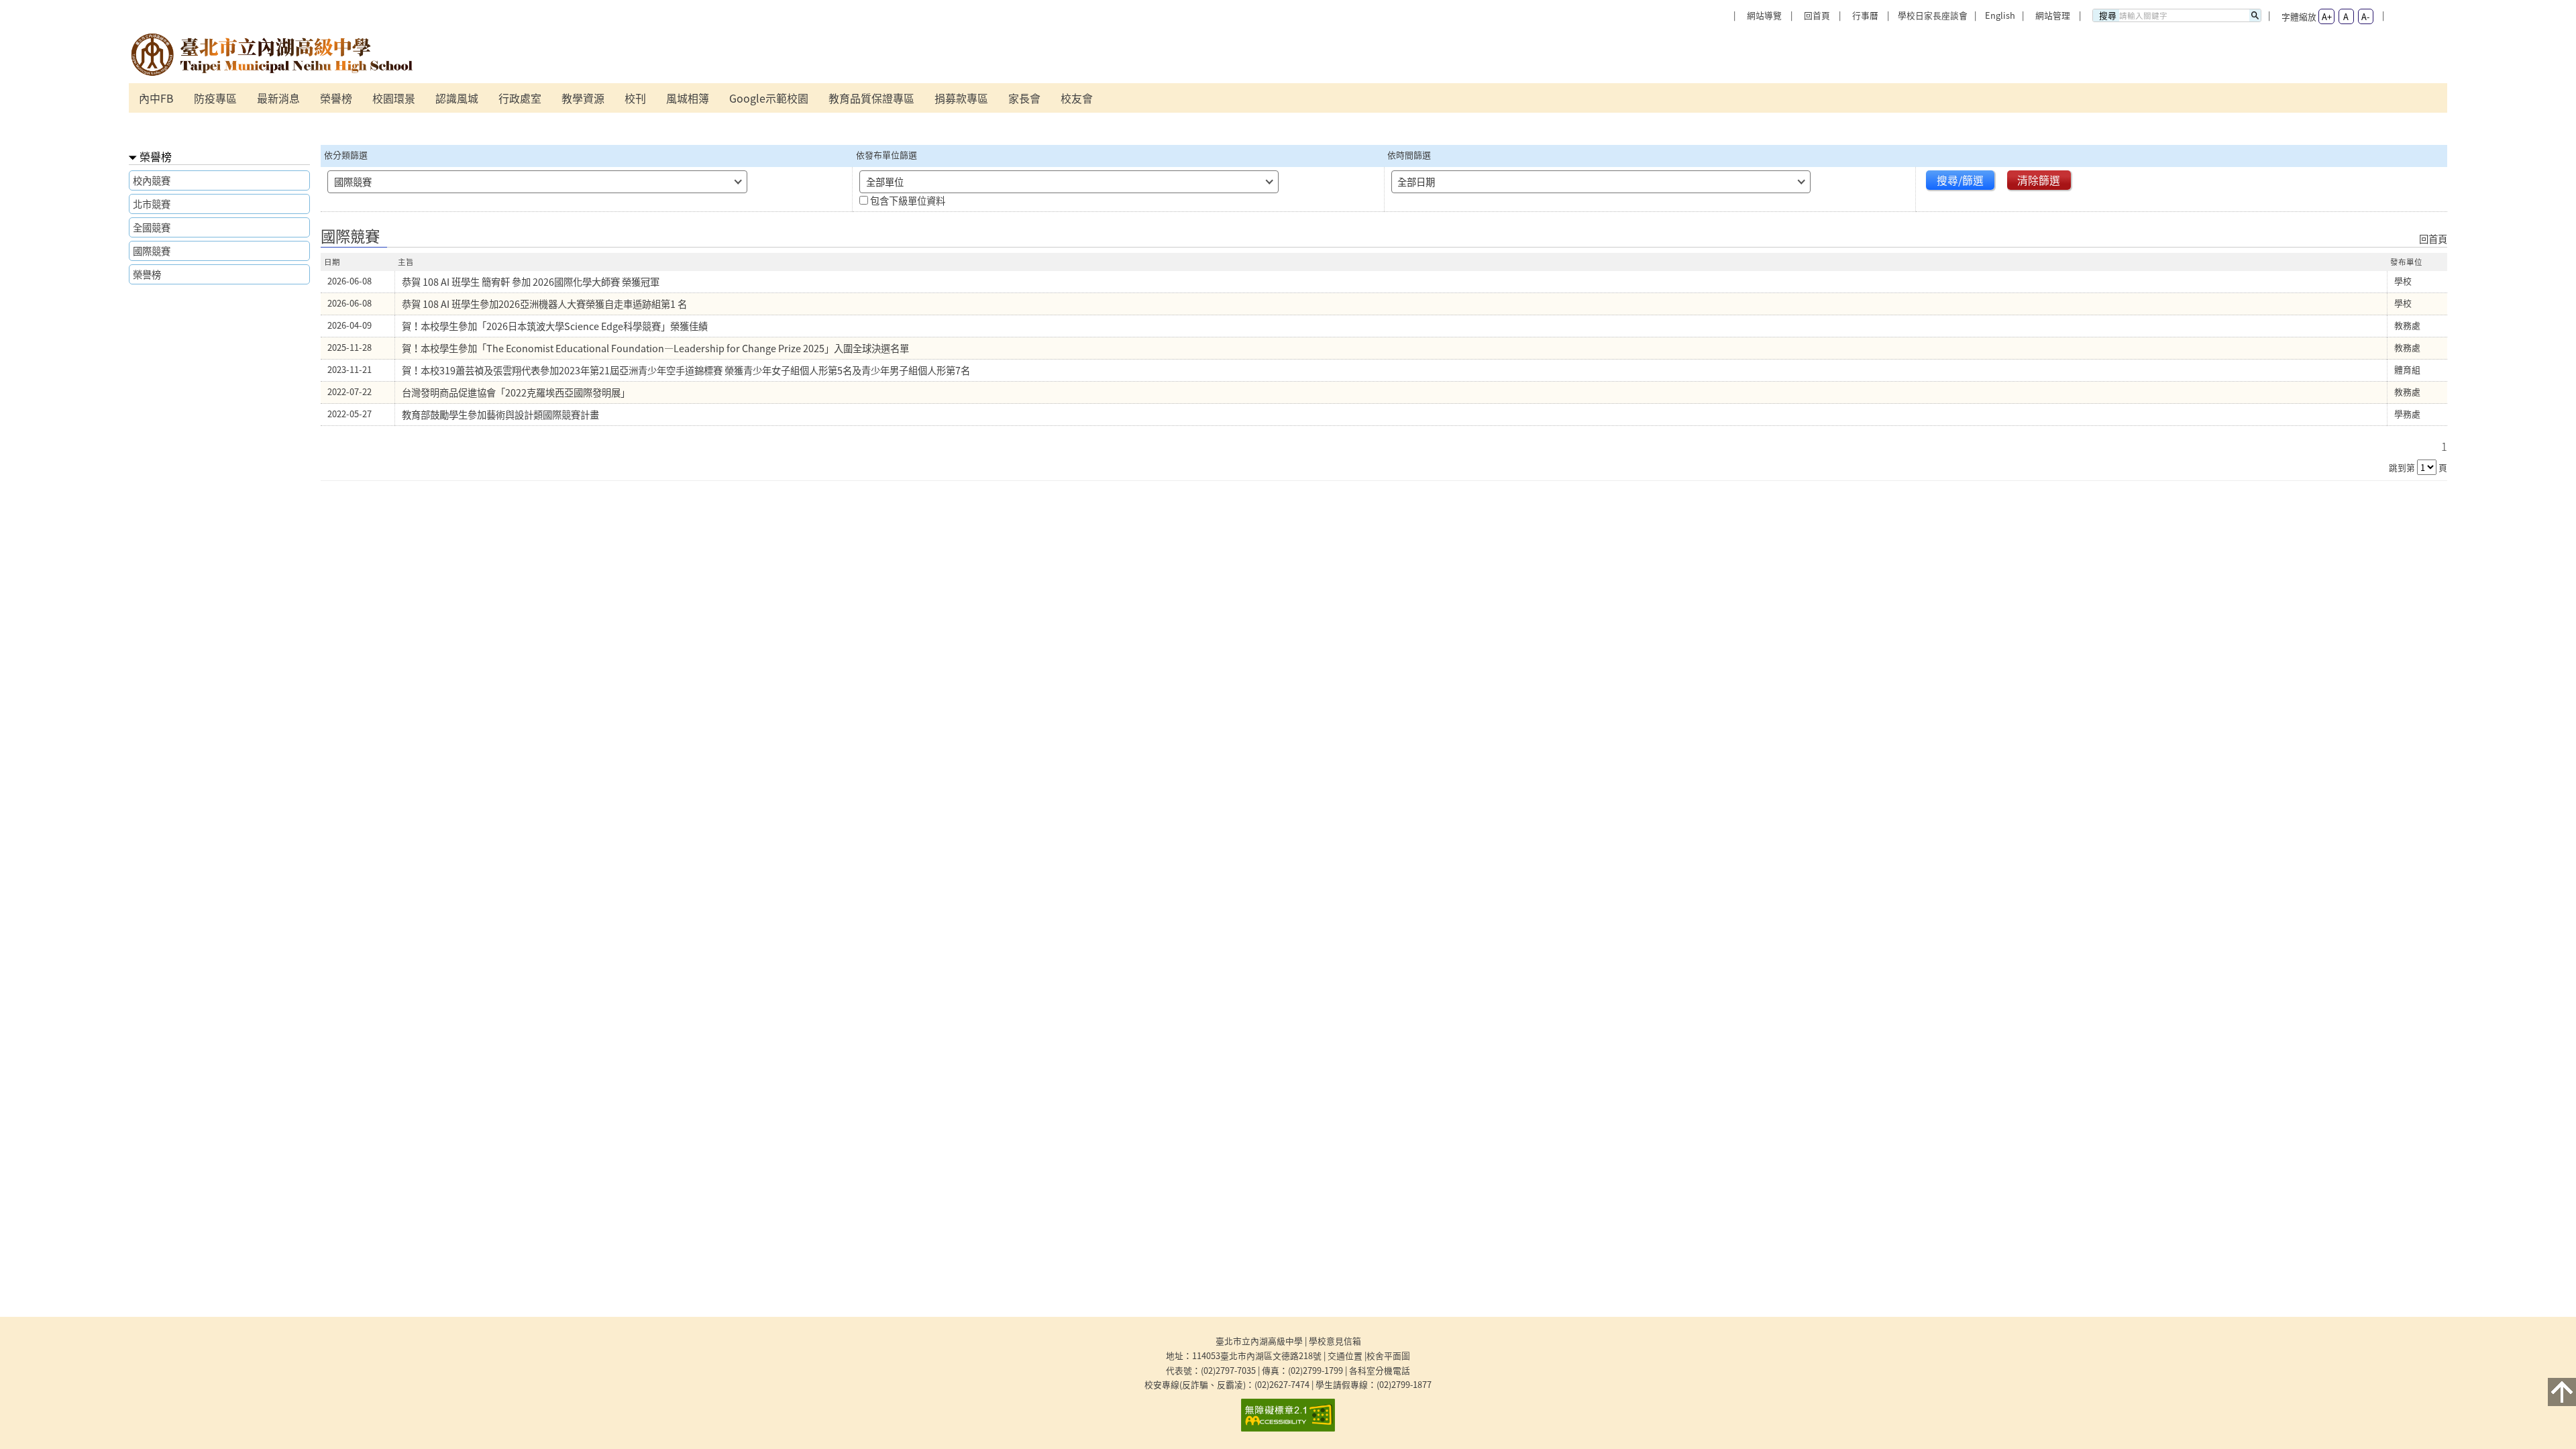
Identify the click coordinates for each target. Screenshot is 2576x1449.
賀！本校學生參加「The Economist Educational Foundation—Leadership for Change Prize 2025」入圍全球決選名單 (655, 348)
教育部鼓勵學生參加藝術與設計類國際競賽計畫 (500, 415)
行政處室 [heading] (520, 98)
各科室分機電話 (1380, 1370)
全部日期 (1416, 182)
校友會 (1077, 98)
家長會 (1024, 98)
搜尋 (2108, 15)
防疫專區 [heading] (215, 98)
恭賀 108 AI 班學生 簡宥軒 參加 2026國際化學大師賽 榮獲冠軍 (531, 282)
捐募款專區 (961, 98)
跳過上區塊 (156, 5)
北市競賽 (152, 204)
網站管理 (2053, 15)
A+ (2327, 16)
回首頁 (1817, 15)
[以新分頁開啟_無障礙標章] (1288, 1415)
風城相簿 (688, 98)
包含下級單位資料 (908, 201)
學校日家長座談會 (1933, 15)
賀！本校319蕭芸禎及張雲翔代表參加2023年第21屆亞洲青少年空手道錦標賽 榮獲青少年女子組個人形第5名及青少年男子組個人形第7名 (686, 370)
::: (1733, 4)
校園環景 (394, 98)
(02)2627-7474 (1282, 1384)
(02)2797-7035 (1228, 1370)
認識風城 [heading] (457, 98)
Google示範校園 (769, 98)
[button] (2562, 1392)
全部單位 (885, 182)
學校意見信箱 (1335, 1341)
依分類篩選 (346, 155)
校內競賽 (152, 180)
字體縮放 (2299, 16)
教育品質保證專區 (871, 98)
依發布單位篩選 (887, 155)
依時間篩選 (1409, 155)
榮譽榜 (336, 98)
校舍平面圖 (1388, 1355)
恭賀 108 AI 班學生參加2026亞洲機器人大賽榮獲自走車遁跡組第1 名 (544, 304)
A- (2365, 16)
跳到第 (2402, 467)
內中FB (156, 98)
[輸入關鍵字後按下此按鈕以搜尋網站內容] (2255, 15)
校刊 (635, 98)
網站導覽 (1764, 15)
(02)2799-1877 (1404, 1384)
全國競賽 (152, 227)
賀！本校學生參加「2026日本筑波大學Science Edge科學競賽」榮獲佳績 (555, 326)
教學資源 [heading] (583, 98)
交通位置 (1345, 1355)
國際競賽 (152, 251)
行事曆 (1865, 15)
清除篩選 (2039, 180)
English (2000, 15)
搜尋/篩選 (1960, 180)
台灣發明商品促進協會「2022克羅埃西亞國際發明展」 (516, 392)
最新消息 (278, 98)
